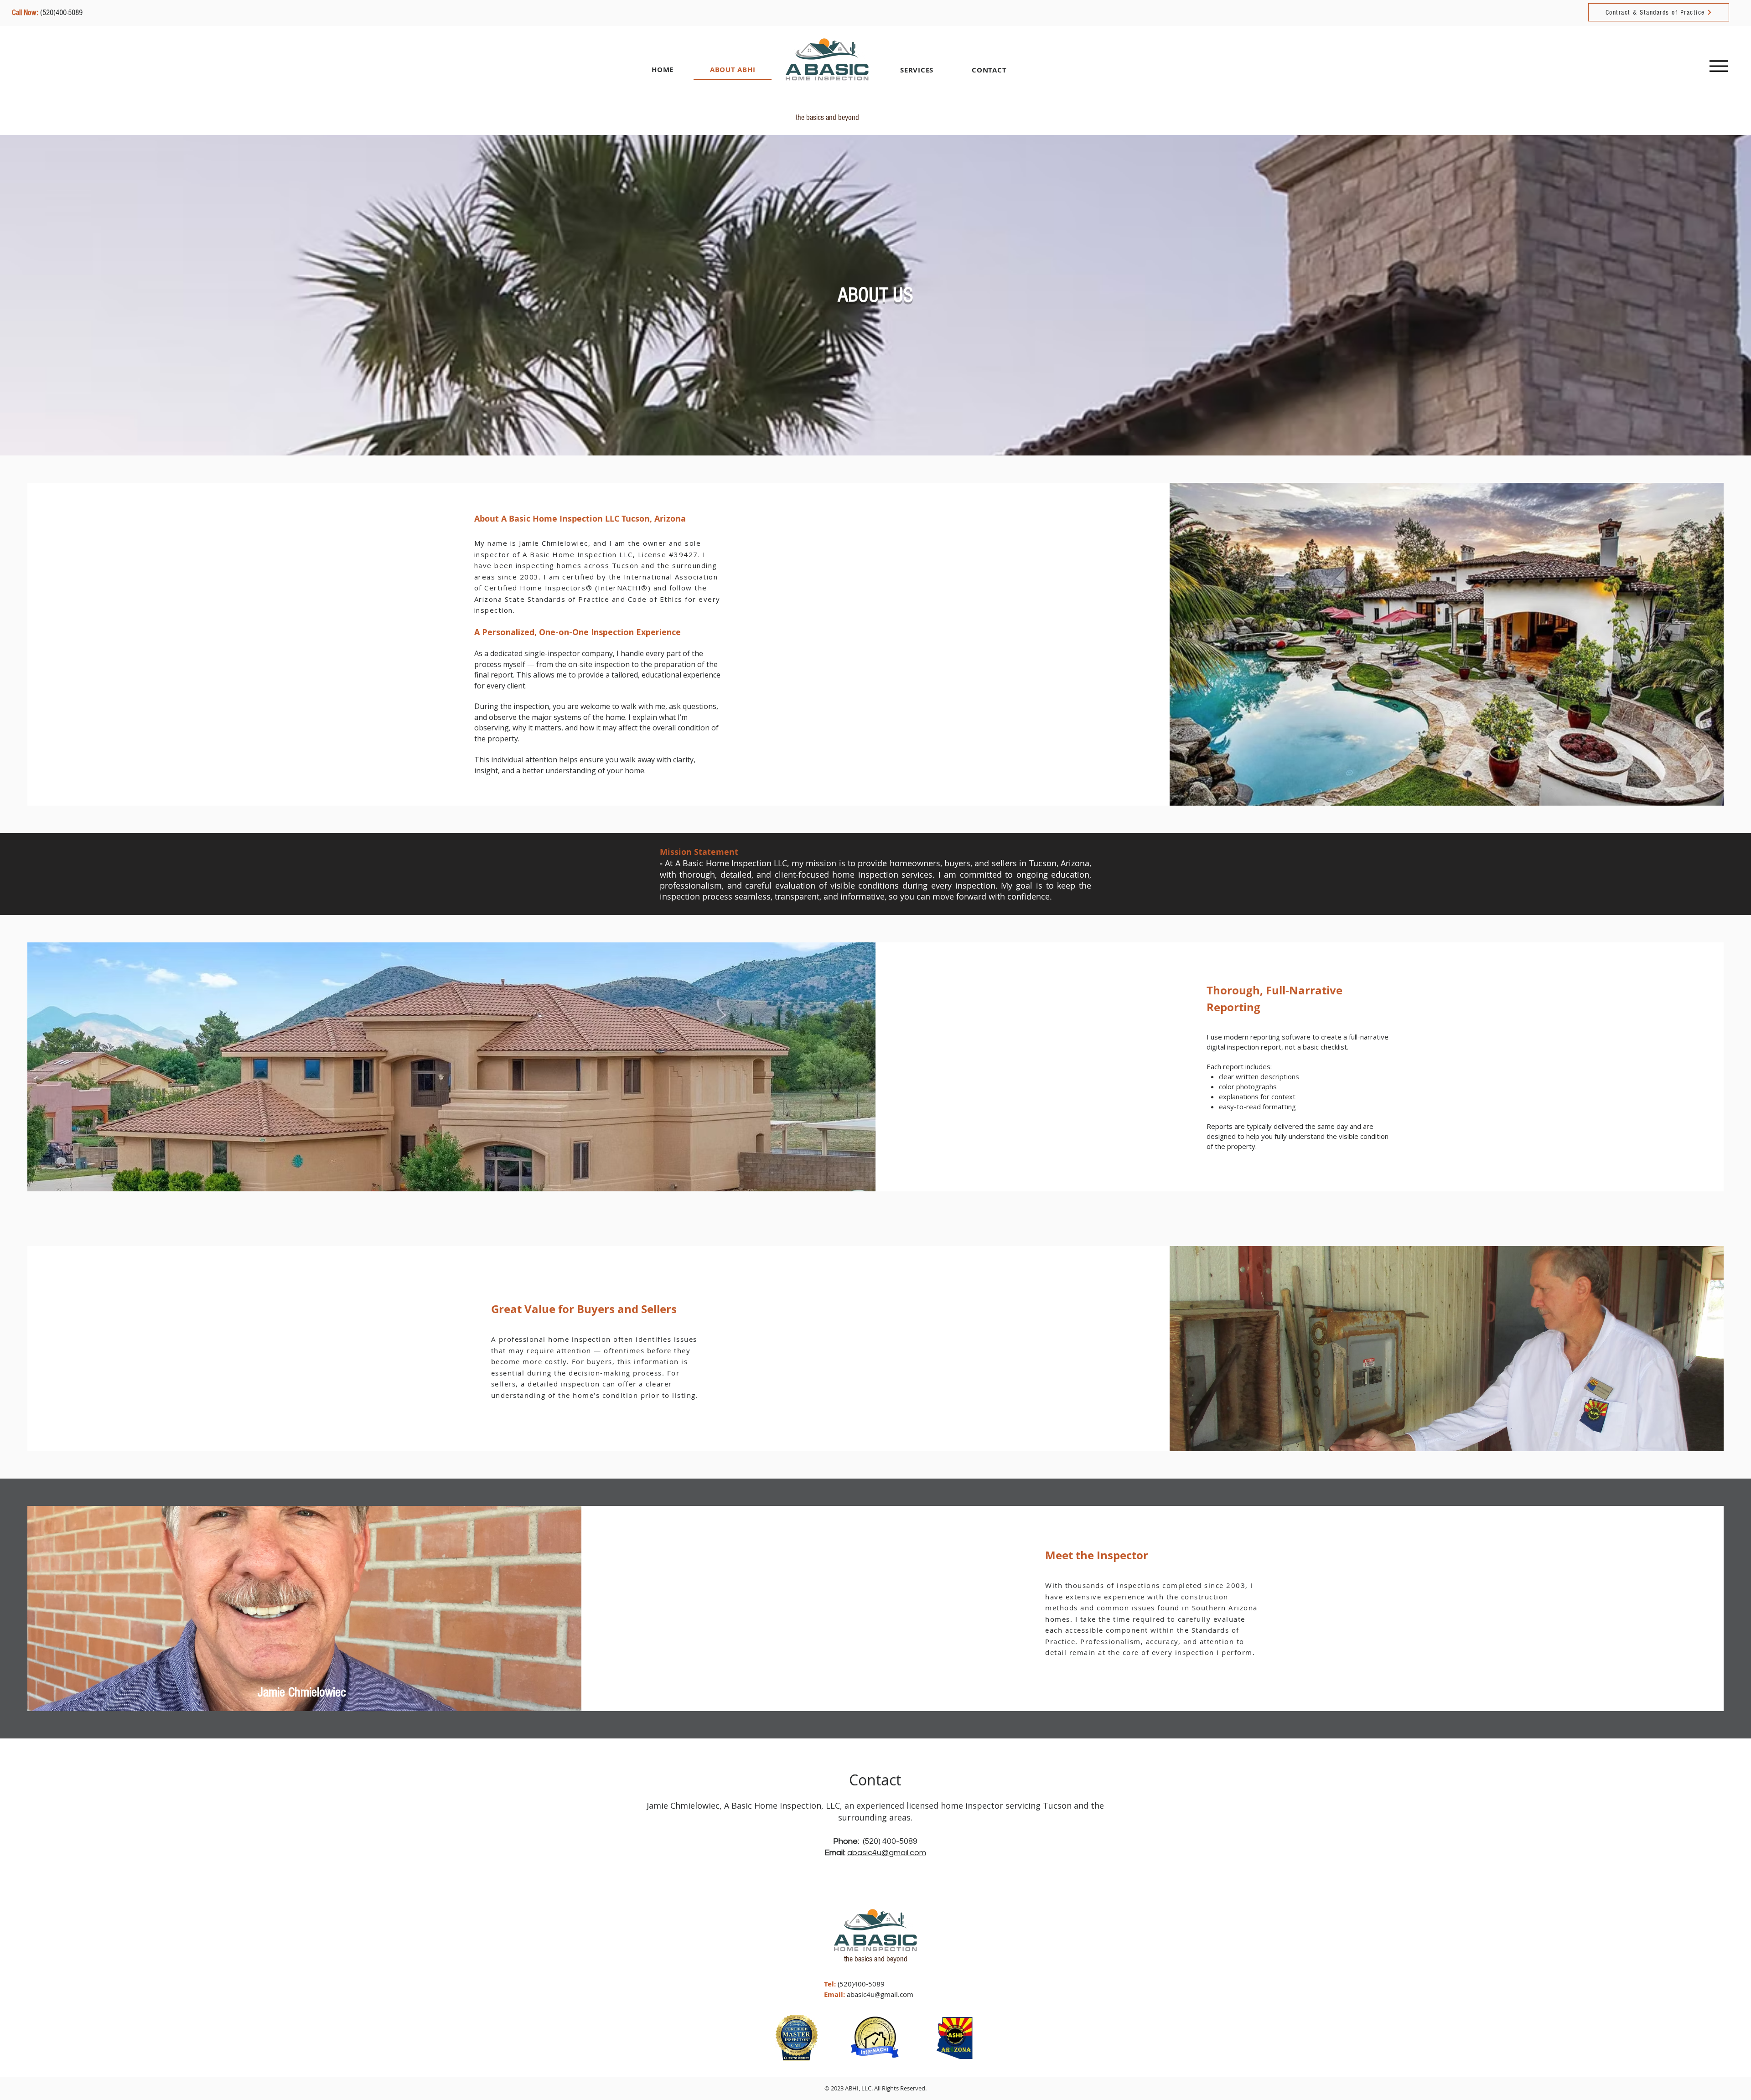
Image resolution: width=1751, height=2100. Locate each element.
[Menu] (1718, 66)
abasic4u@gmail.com (887, 1853)
